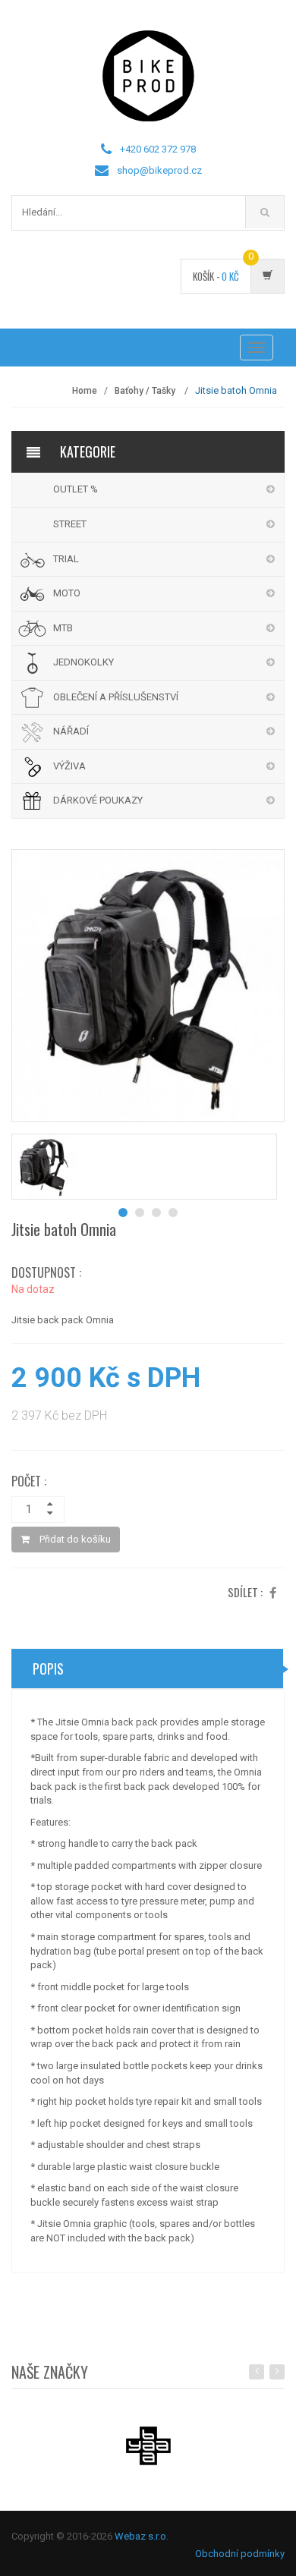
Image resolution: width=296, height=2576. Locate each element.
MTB (63, 628)
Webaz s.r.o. (142, 2536)
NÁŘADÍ (71, 731)
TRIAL (66, 559)
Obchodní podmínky (240, 2554)
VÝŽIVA (69, 766)
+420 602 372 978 (158, 149)
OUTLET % (76, 489)
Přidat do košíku (74, 1539)
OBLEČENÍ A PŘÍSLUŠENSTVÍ (116, 697)
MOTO (67, 593)
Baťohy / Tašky (146, 391)
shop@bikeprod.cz (159, 170)
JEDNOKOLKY (83, 662)
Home (85, 391)
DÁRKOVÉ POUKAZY (98, 800)
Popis (48, 1669)
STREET (70, 524)
